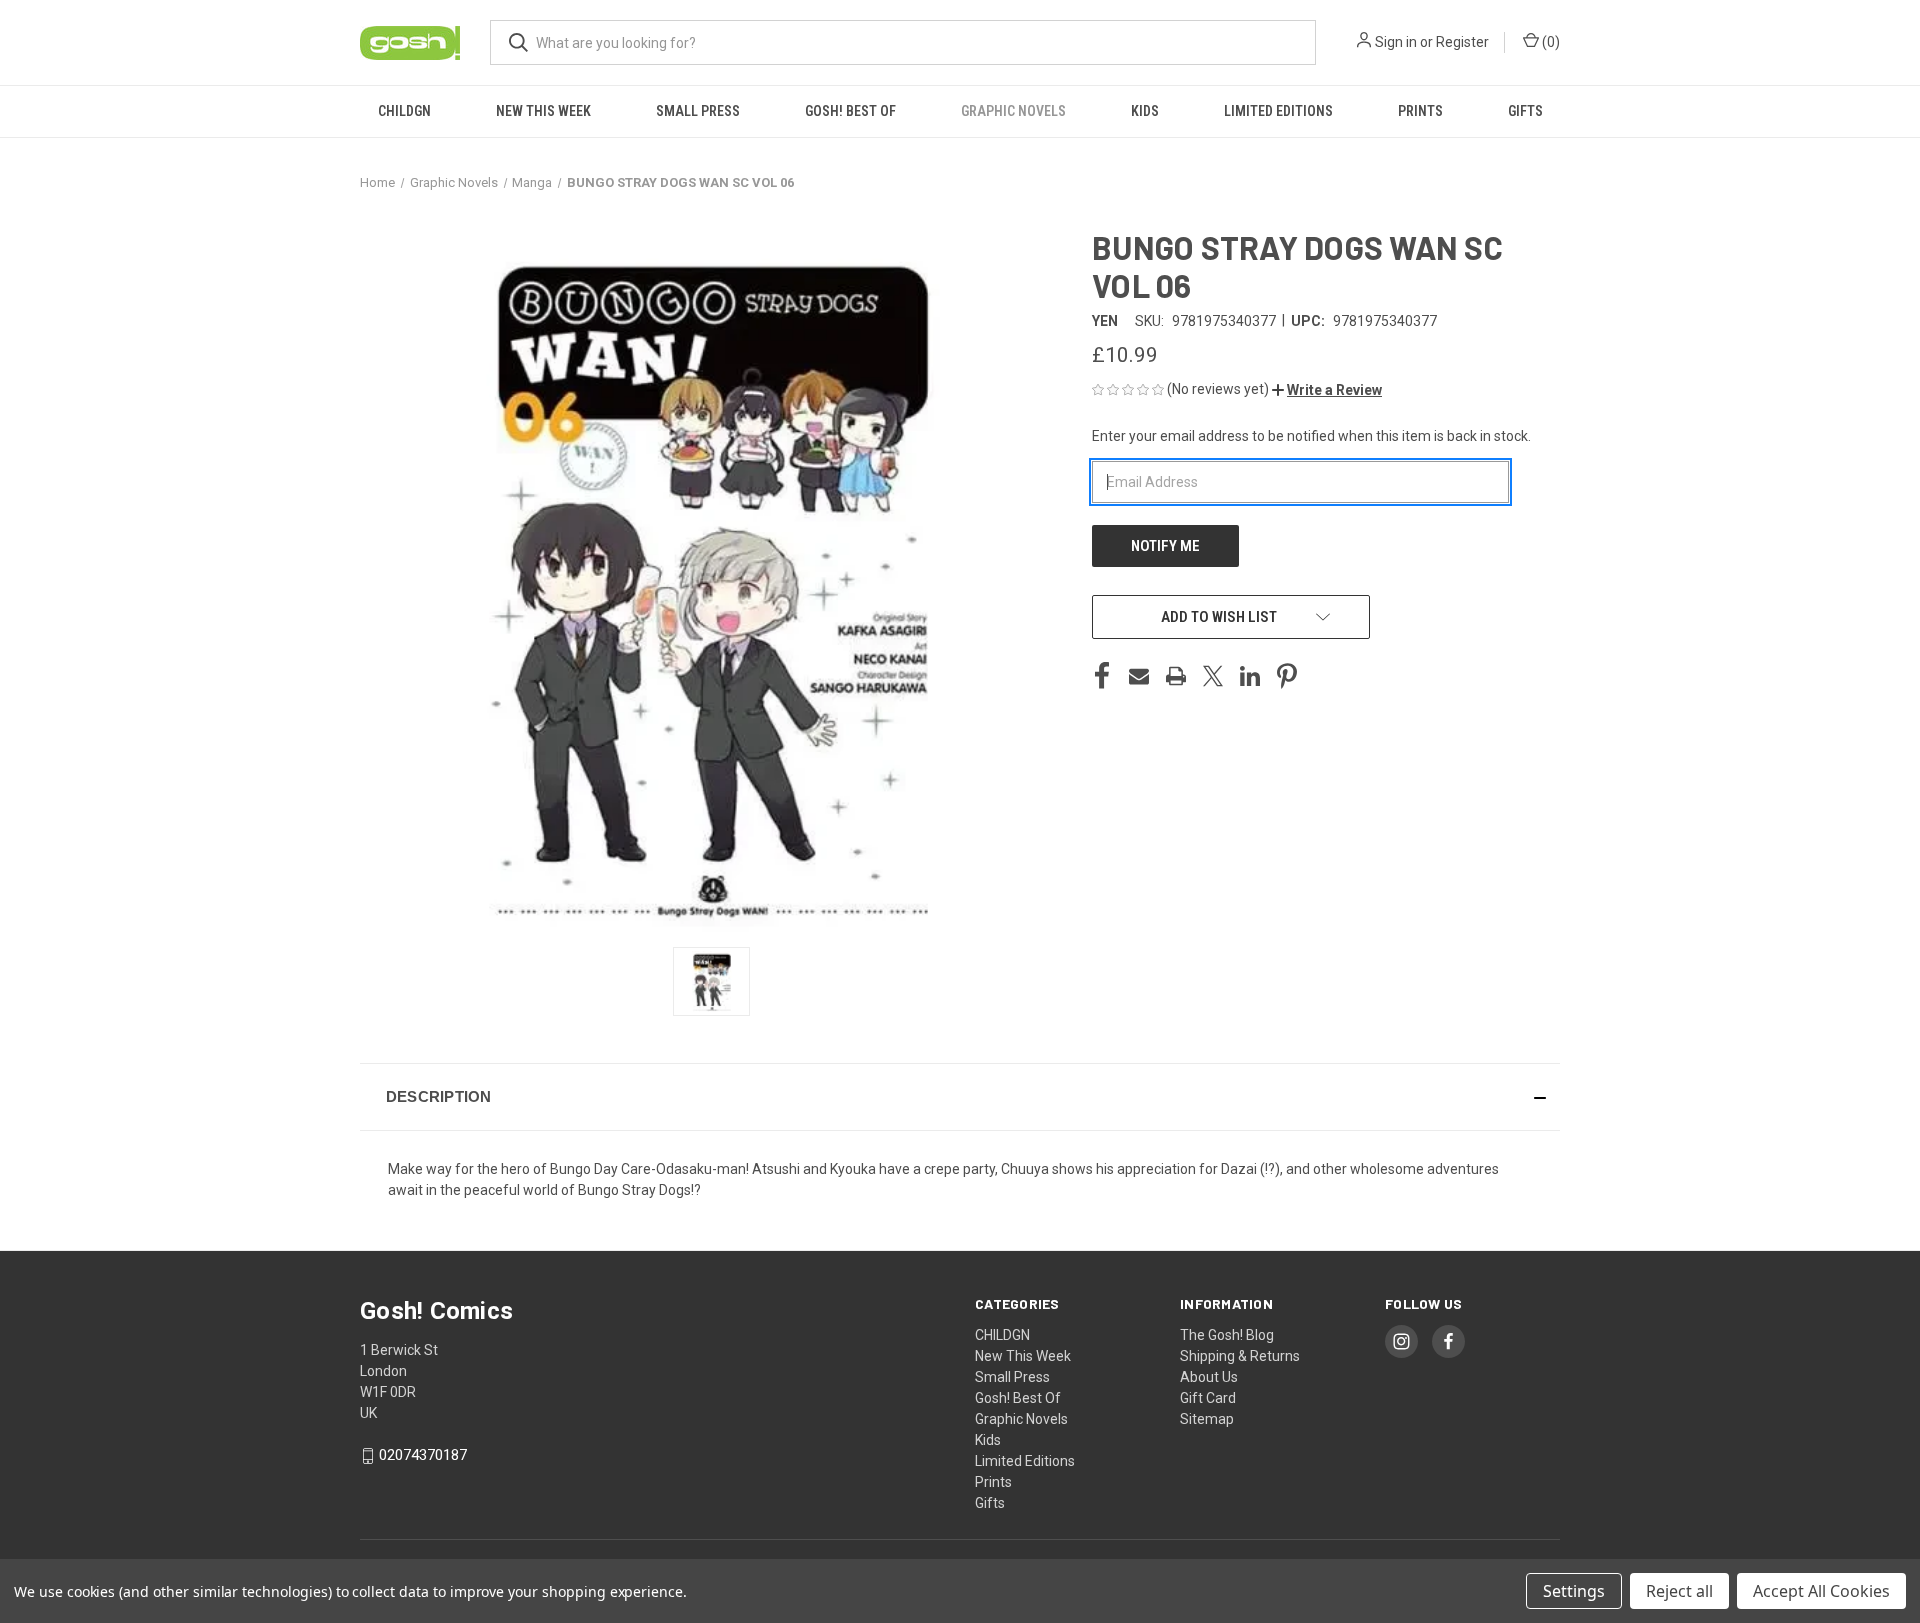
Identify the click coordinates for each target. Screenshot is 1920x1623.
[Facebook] (1102, 676)
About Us (1209, 1377)
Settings (1574, 1591)
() (1549, 42)
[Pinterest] (1287, 676)
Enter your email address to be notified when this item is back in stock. (1311, 436)
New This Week (543, 111)
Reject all (1679, 1591)
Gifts (1525, 111)
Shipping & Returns (1240, 1356)
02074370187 (423, 1455)
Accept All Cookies (1821, 1591)
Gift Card (1208, 1398)
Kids (1145, 111)
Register (1462, 42)
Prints (1420, 111)
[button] (1327, 390)
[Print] (1176, 676)
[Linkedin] (1250, 676)
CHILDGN (404, 111)
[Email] (1139, 676)
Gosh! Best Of (850, 111)
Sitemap (1207, 1419)
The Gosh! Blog (1227, 1335)
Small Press (698, 111)
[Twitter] (1213, 676)
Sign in (1396, 42)
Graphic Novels (1013, 111)
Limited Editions (1278, 111)
